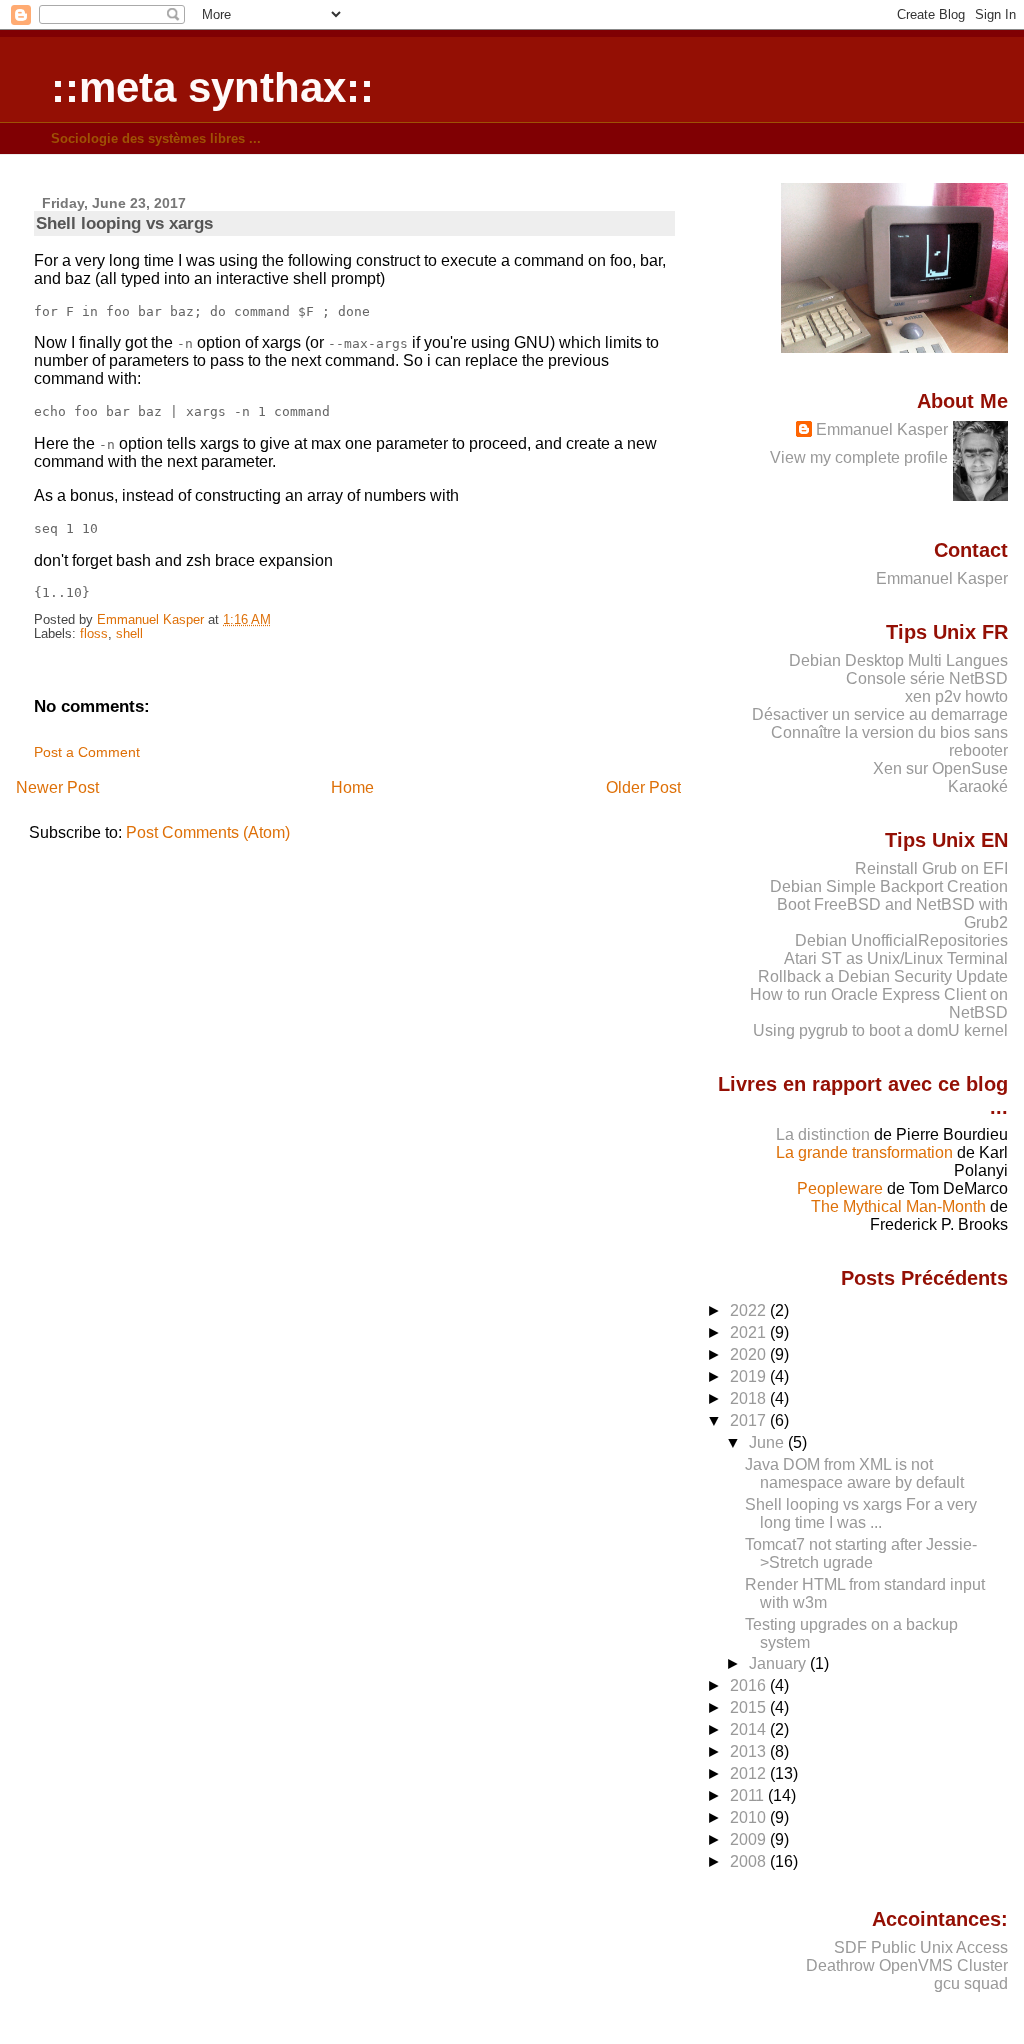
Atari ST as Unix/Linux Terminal (896, 958)
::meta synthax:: (212, 87)
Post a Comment (87, 752)
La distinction (823, 1134)
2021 (750, 1332)
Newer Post (57, 787)
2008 (750, 1861)
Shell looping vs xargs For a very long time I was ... (861, 1513)
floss (94, 634)
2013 (750, 1751)
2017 (750, 1420)
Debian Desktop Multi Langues (898, 660)
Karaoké (978, 786)
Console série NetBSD (927, 678)
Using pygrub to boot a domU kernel (880, 1030)
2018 (750, 1398)
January (779, 1663)
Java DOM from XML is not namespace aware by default (854, 1473)
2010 (750, 1817)
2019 (750, 1376)
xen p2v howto (956, 696)
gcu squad (971, 1983)
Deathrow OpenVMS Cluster (907, 1965)
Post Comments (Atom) (208, 832)
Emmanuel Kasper (882, 429)
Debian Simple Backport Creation (889, 886)
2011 (749, 1795)
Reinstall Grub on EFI (931, 868)
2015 (750, 1707)
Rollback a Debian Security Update (883, 976)
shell (129, 634)
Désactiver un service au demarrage (880, 714)
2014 (750, 1729)
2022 (750, 1310)
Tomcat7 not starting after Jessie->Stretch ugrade (861, 1553)
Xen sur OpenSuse (940, 768)
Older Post (643, 787)
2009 (750, 1839)
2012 (750, 1773)
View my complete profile (859, 457)
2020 (750, 1354)
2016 (750, 1685)
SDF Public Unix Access (921, 1947)
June (768, 1442)
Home (352, 787)
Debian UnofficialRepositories (901, 940)
